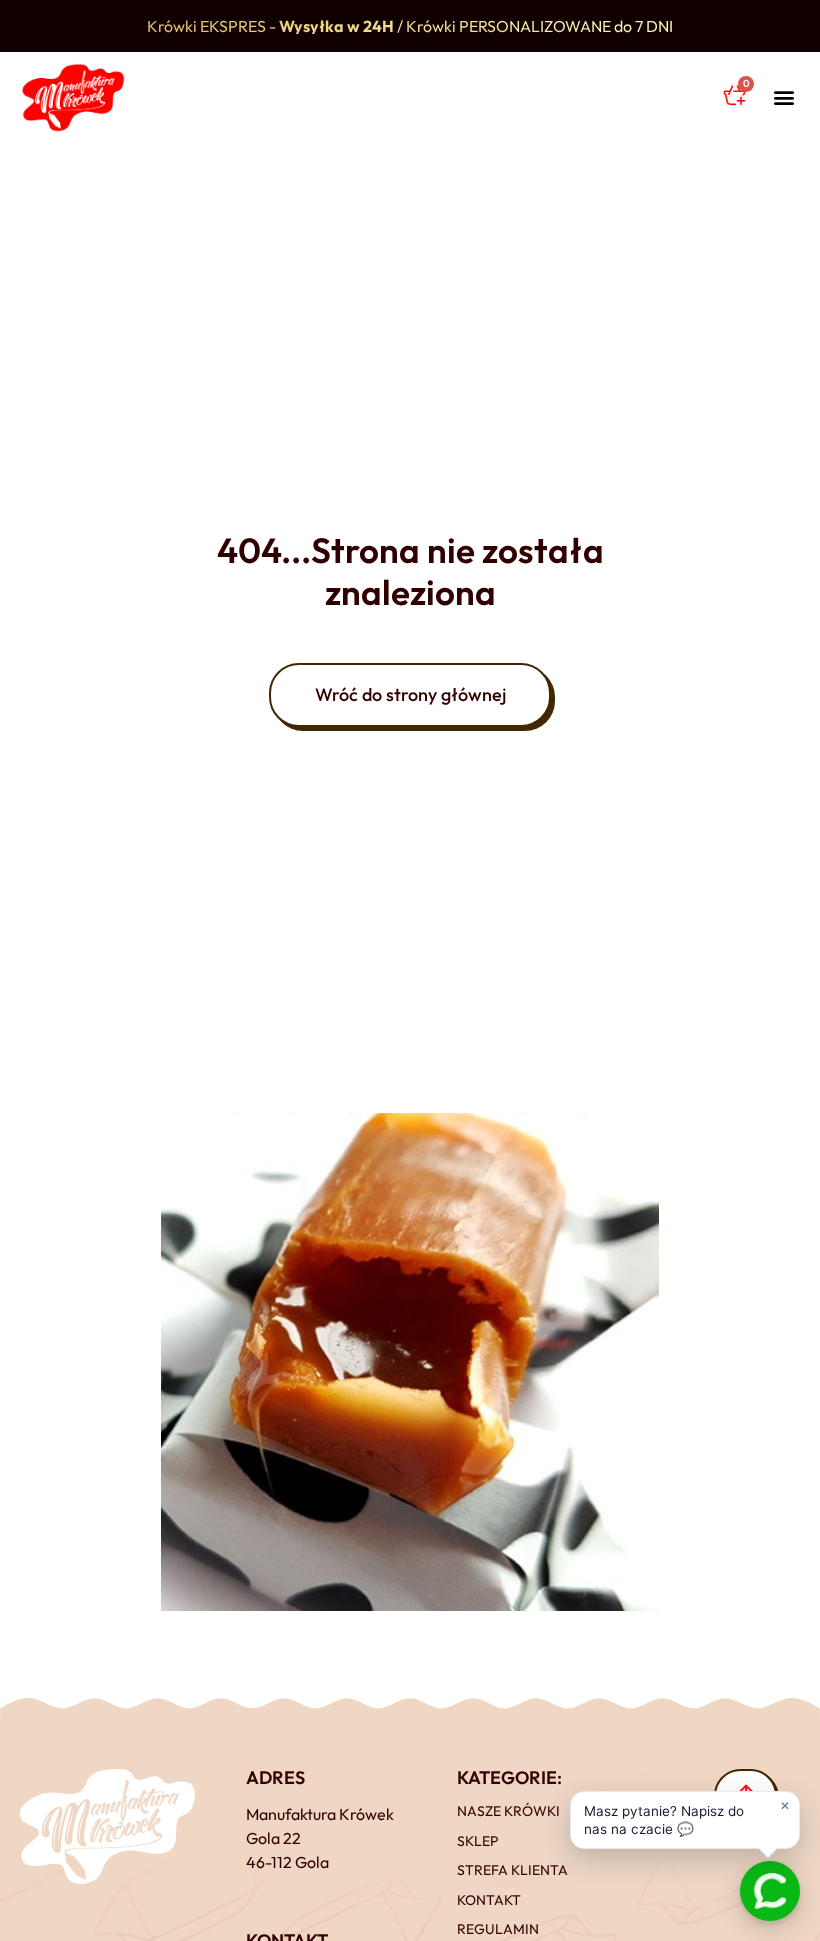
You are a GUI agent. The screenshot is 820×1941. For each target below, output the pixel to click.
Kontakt (489, 1900)
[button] (783, 97)
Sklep (477, 1841)
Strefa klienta (512, 1870)
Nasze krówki (508, 1811)
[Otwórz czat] (770, 1891)
